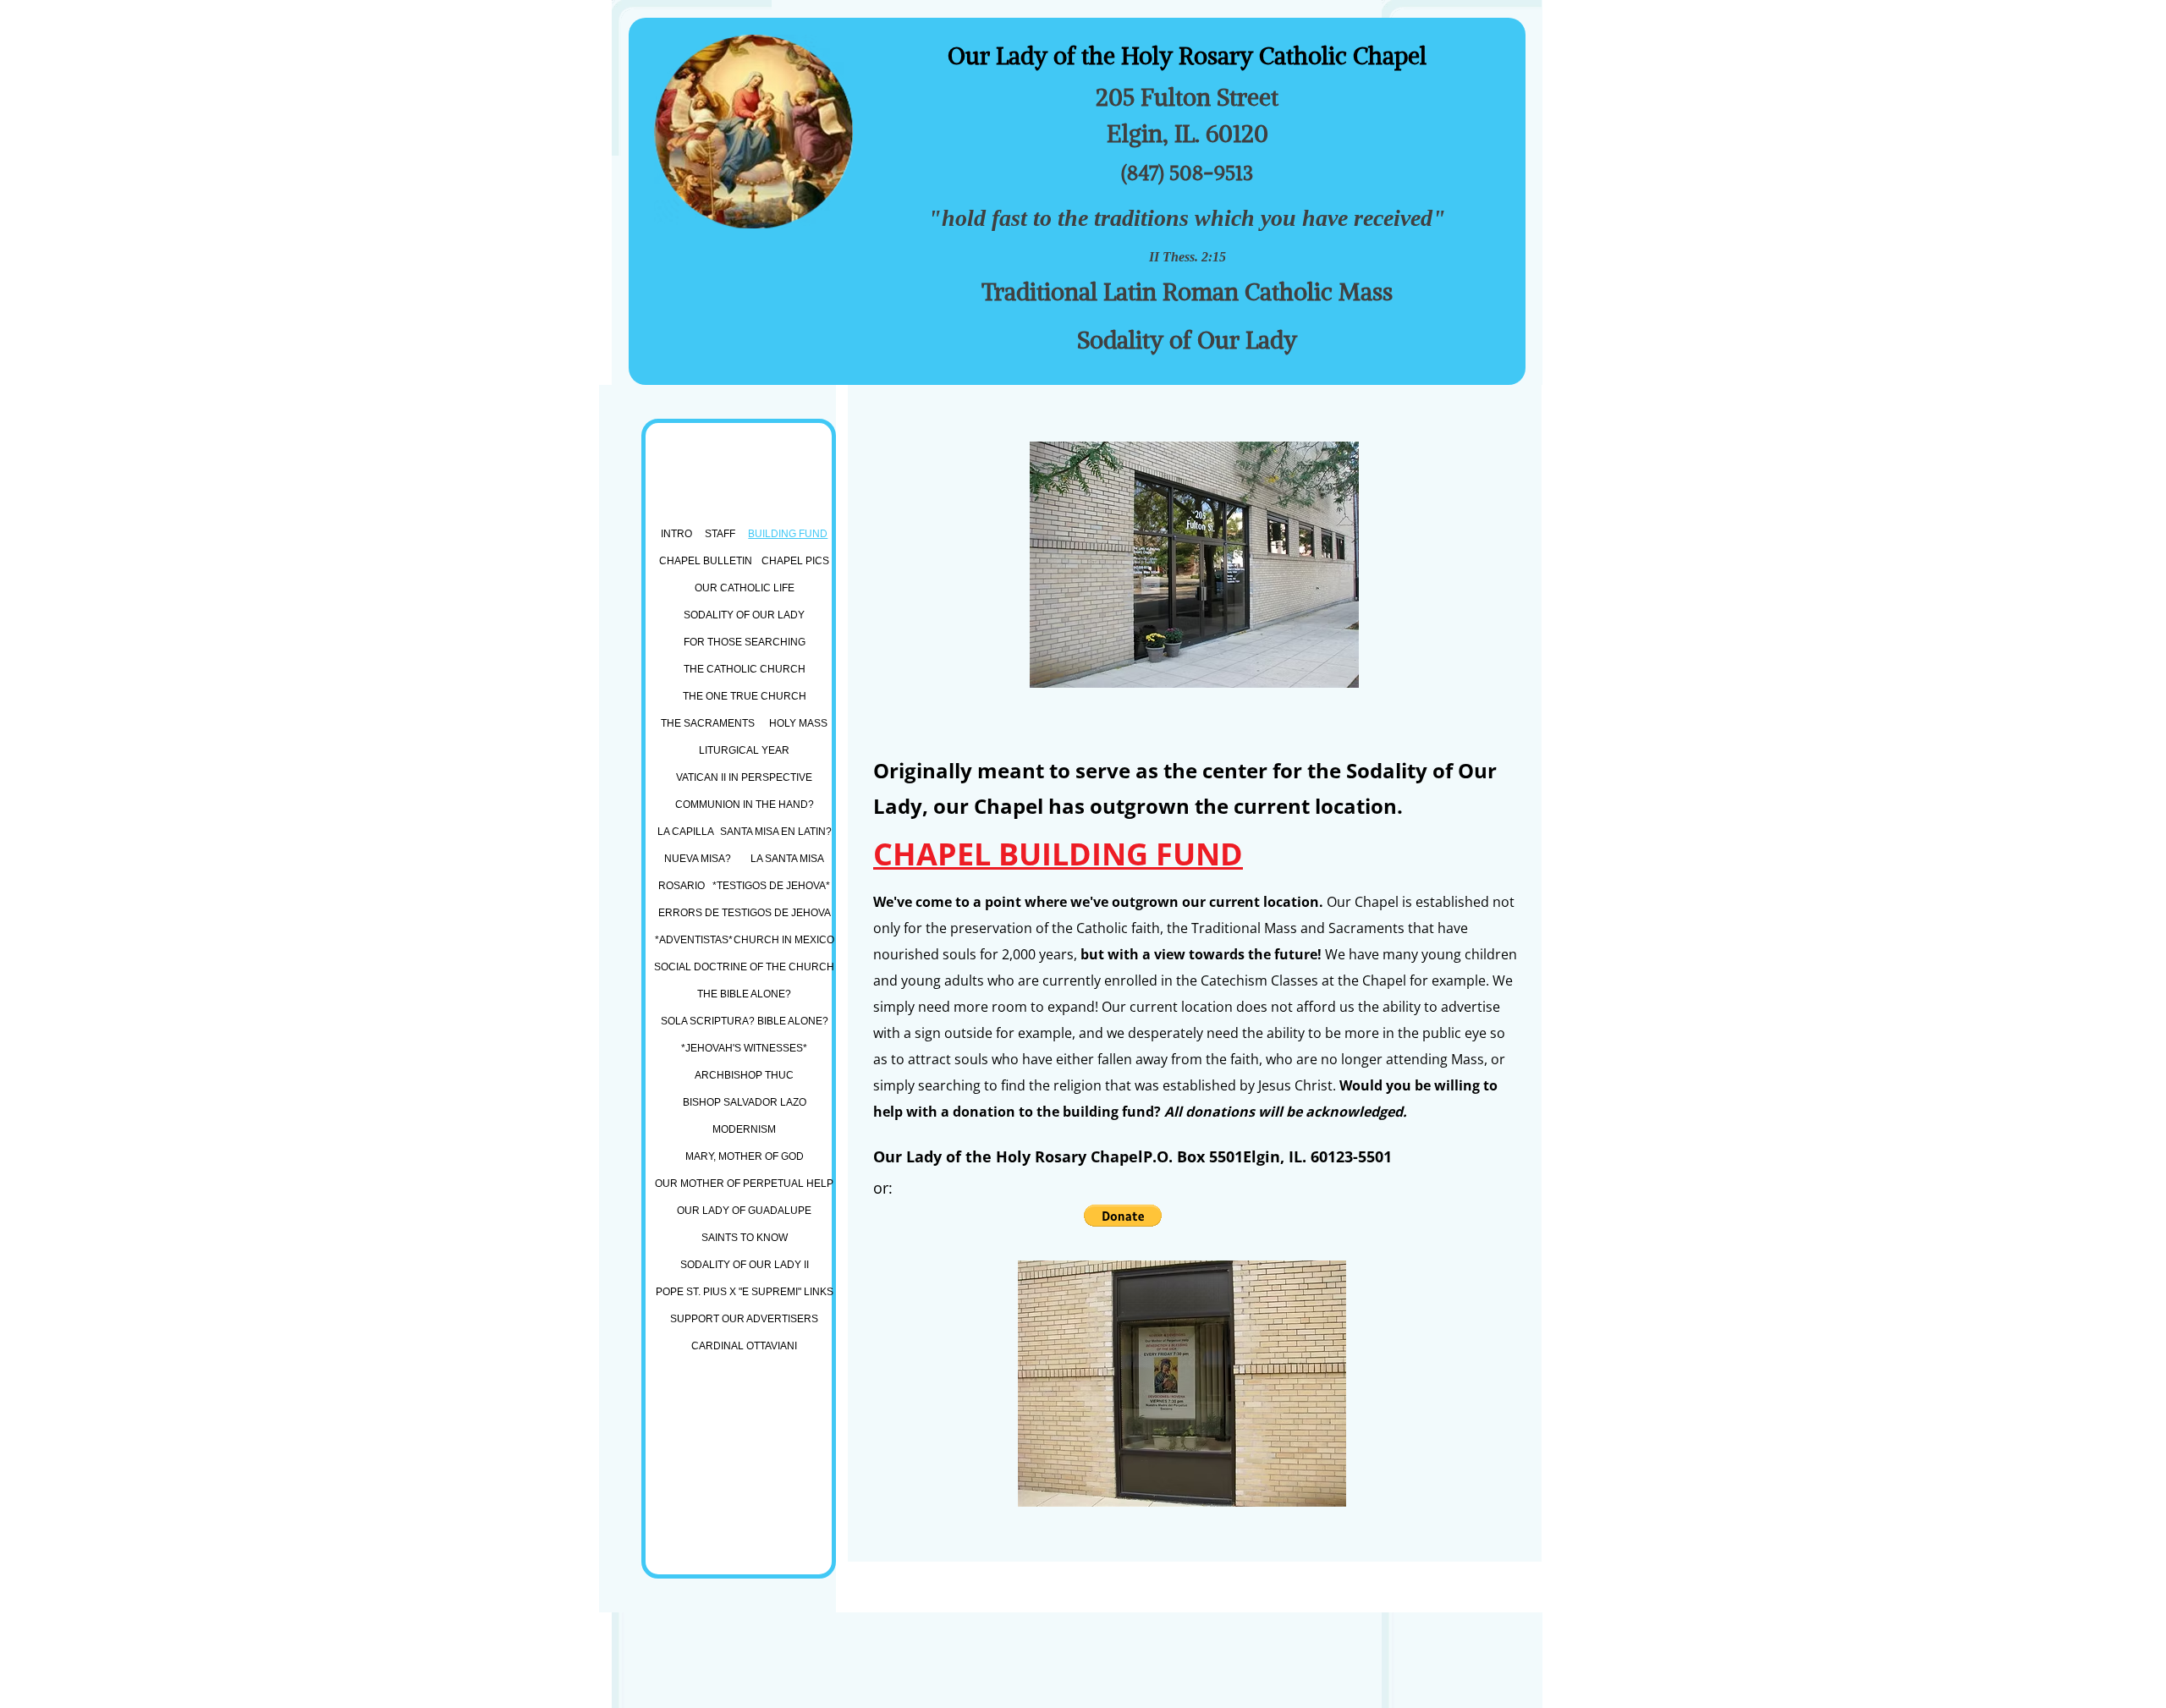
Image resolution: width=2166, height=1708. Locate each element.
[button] (1123, 1216)
